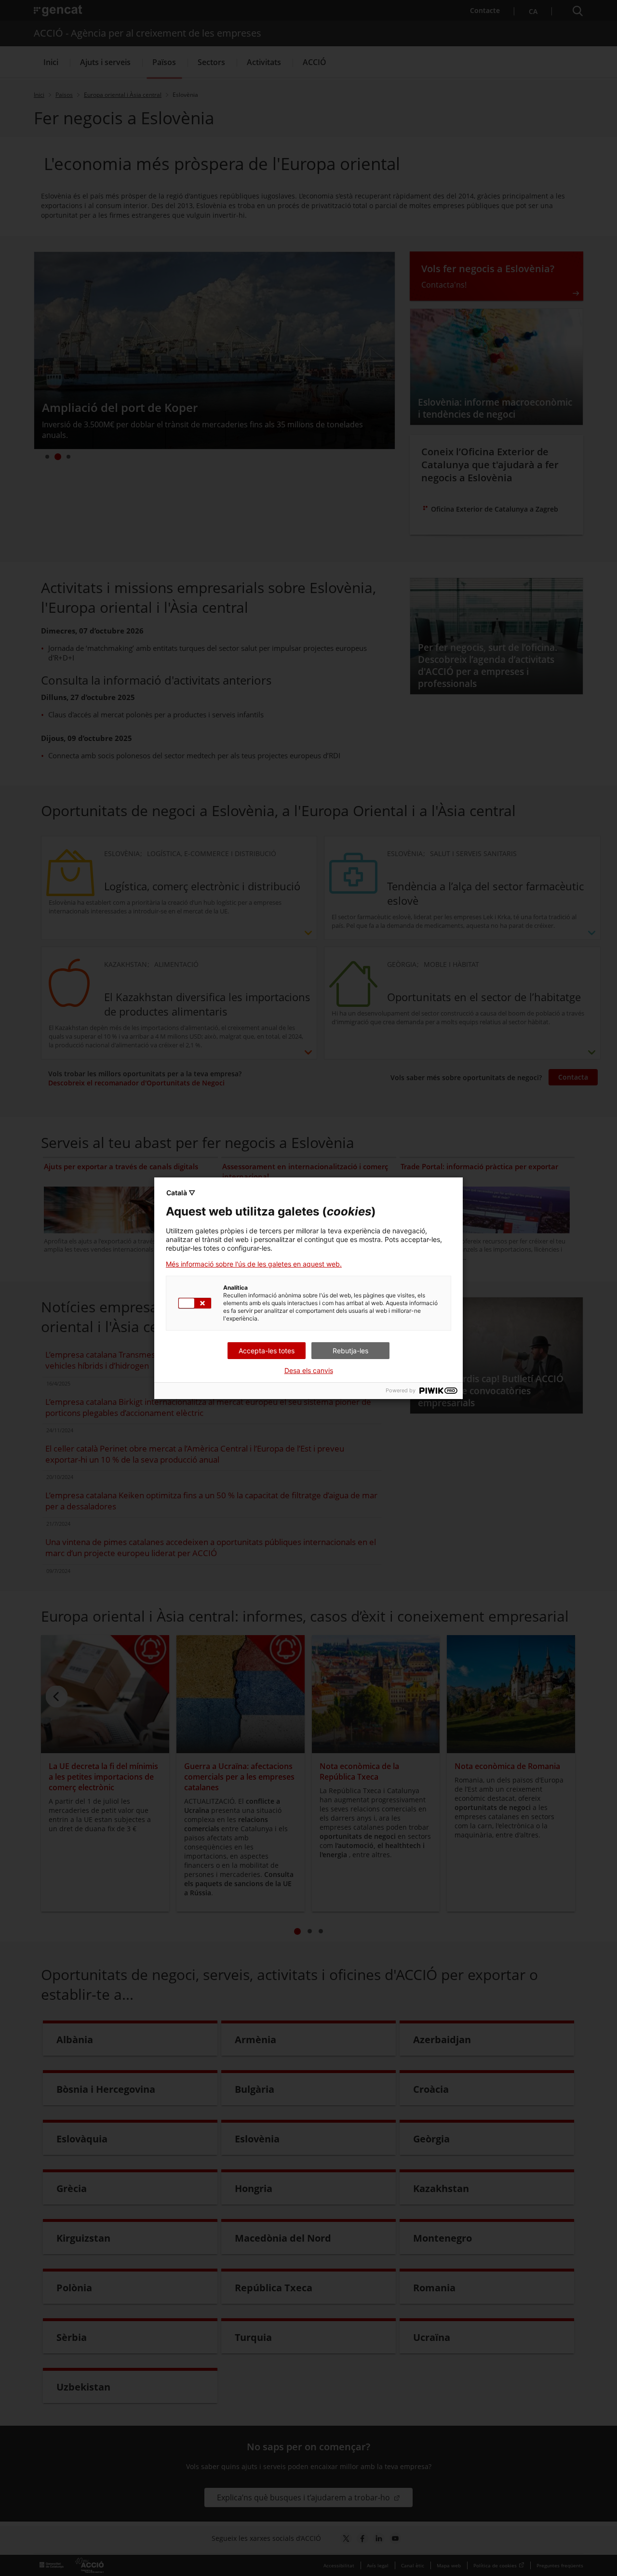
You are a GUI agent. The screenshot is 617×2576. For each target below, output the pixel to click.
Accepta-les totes (267, 1351)
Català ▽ (181, 1193)
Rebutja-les (350, 1351)
